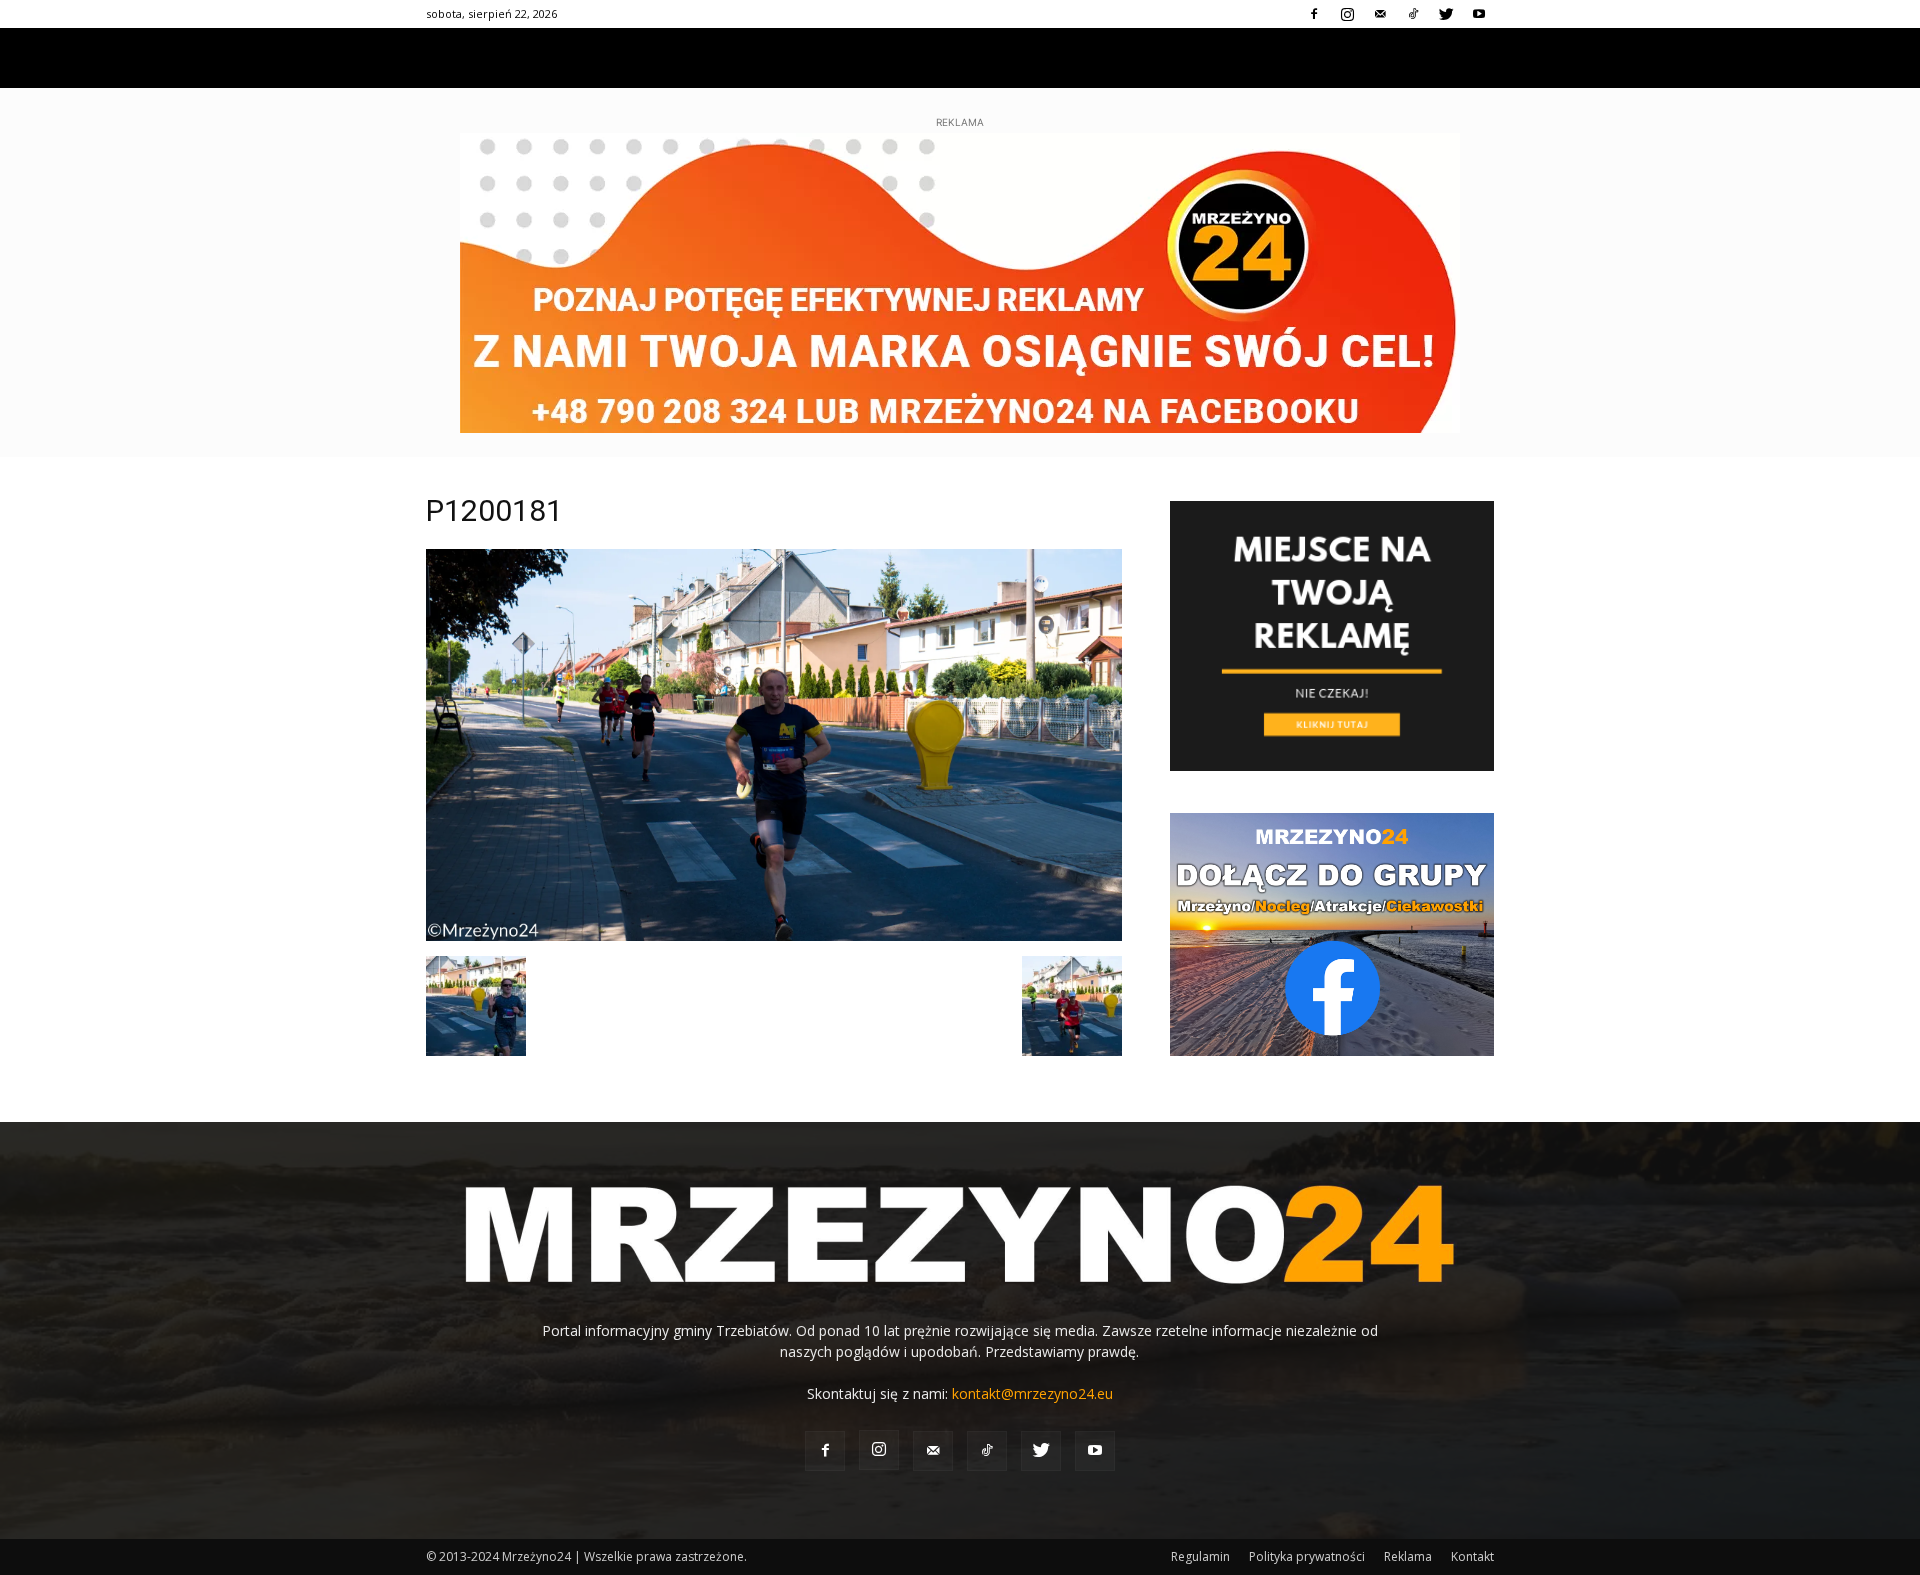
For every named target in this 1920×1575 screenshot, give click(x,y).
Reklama (1408, 1556)
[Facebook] (1314, 14)
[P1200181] (774, 935)
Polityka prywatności (1307, 1556)
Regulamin (1200, 1556)
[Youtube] (1479, 14)
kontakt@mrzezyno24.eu (1032, 1393)
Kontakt (1472, 1556)
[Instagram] (1347, 14)
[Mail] (1380, 14)
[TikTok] (1413, 14)
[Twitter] (1446, 14)
